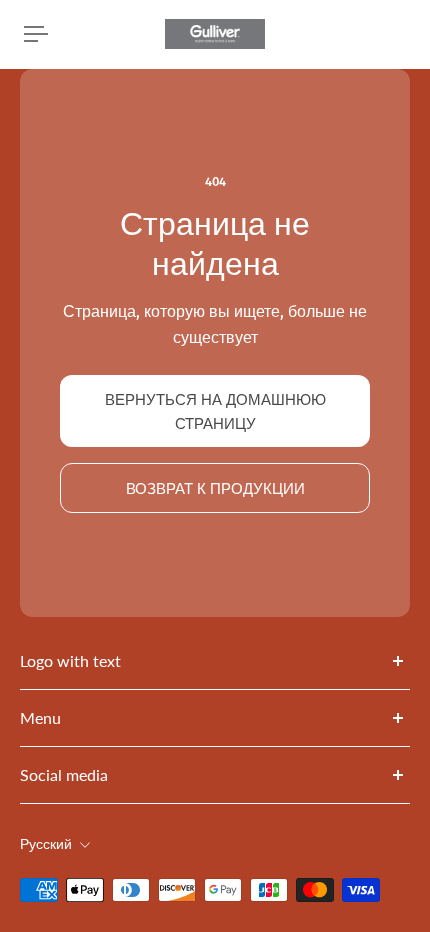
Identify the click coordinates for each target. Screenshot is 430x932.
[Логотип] (215, 34)
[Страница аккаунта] (64, 34)
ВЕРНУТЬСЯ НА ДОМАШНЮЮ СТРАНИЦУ (215, 411)
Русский (46, 844)
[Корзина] (406, 34)
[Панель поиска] (390, 34)
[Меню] (36, 34)
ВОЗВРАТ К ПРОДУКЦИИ (215, 488)
